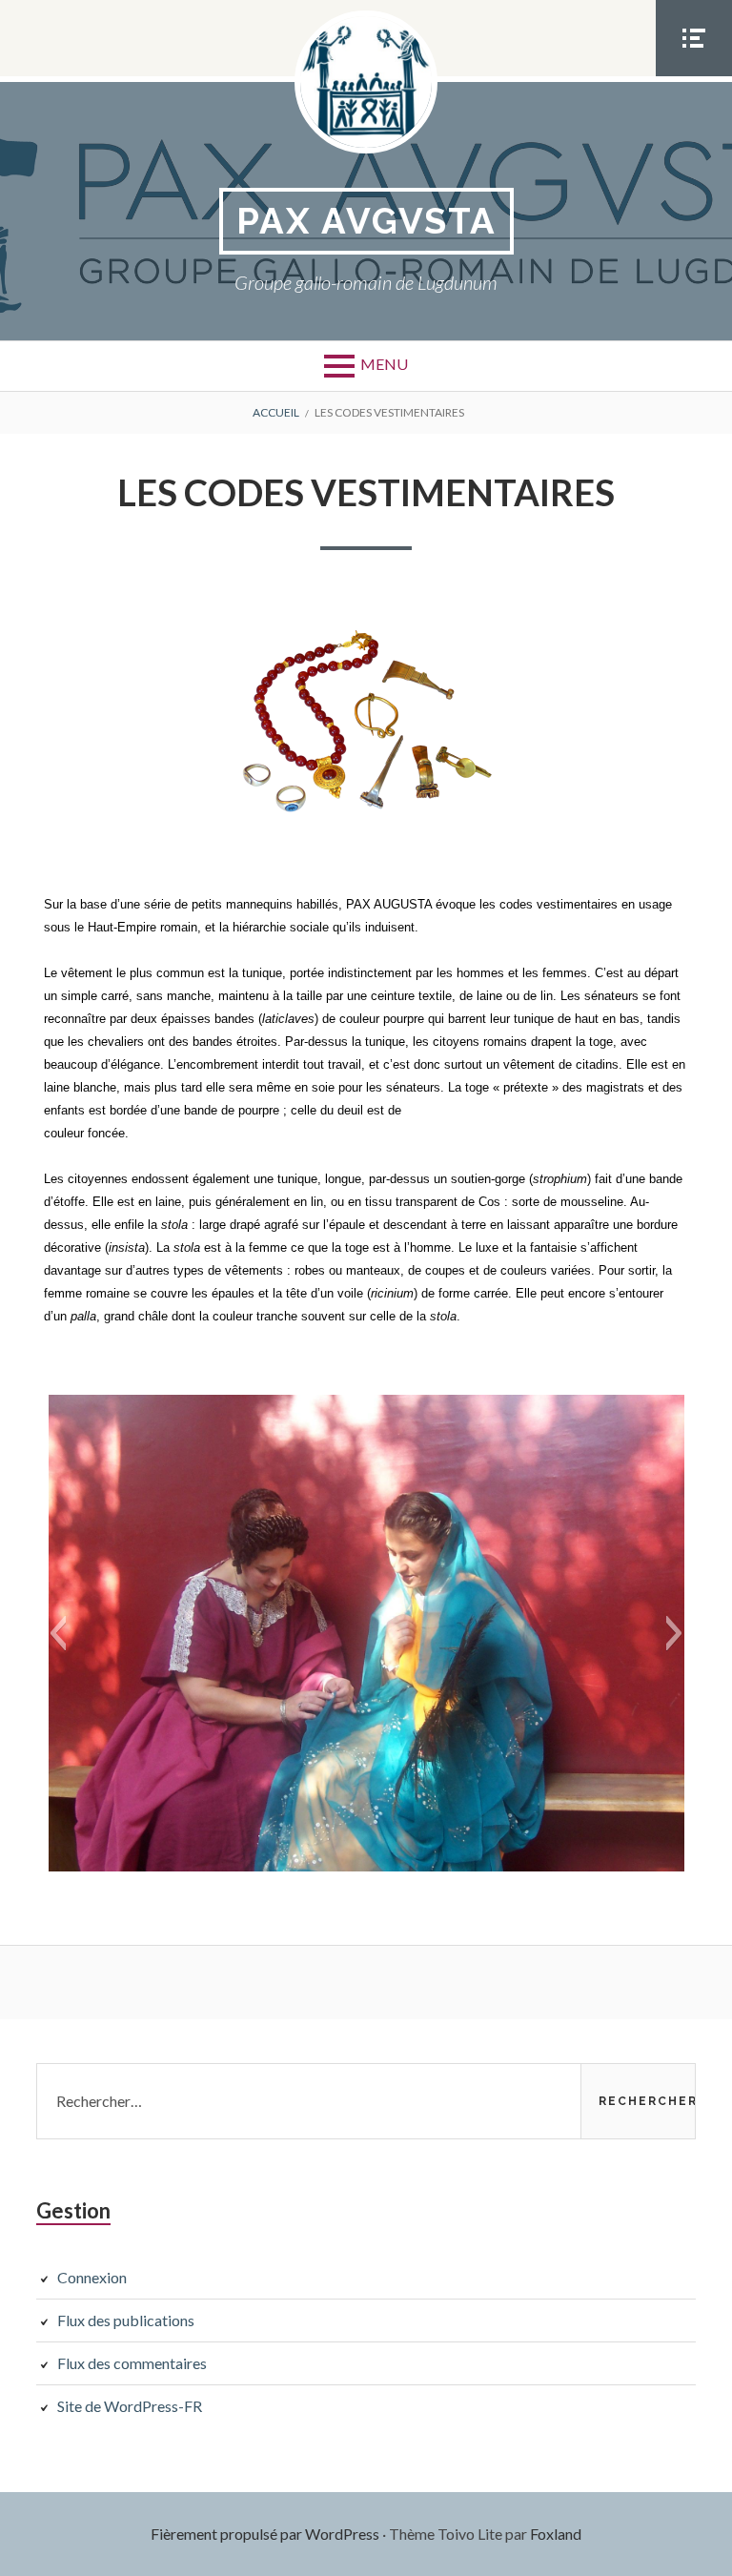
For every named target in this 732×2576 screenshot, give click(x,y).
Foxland (556, 2534)
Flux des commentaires (132, 2363)
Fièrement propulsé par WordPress (265, 2534)
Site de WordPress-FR (130, 2406)
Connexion (92, 2277)
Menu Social (694, 75)
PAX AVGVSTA (366, 221)
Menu (384, 364)
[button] (58, 1633)
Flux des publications (126, 2320)
